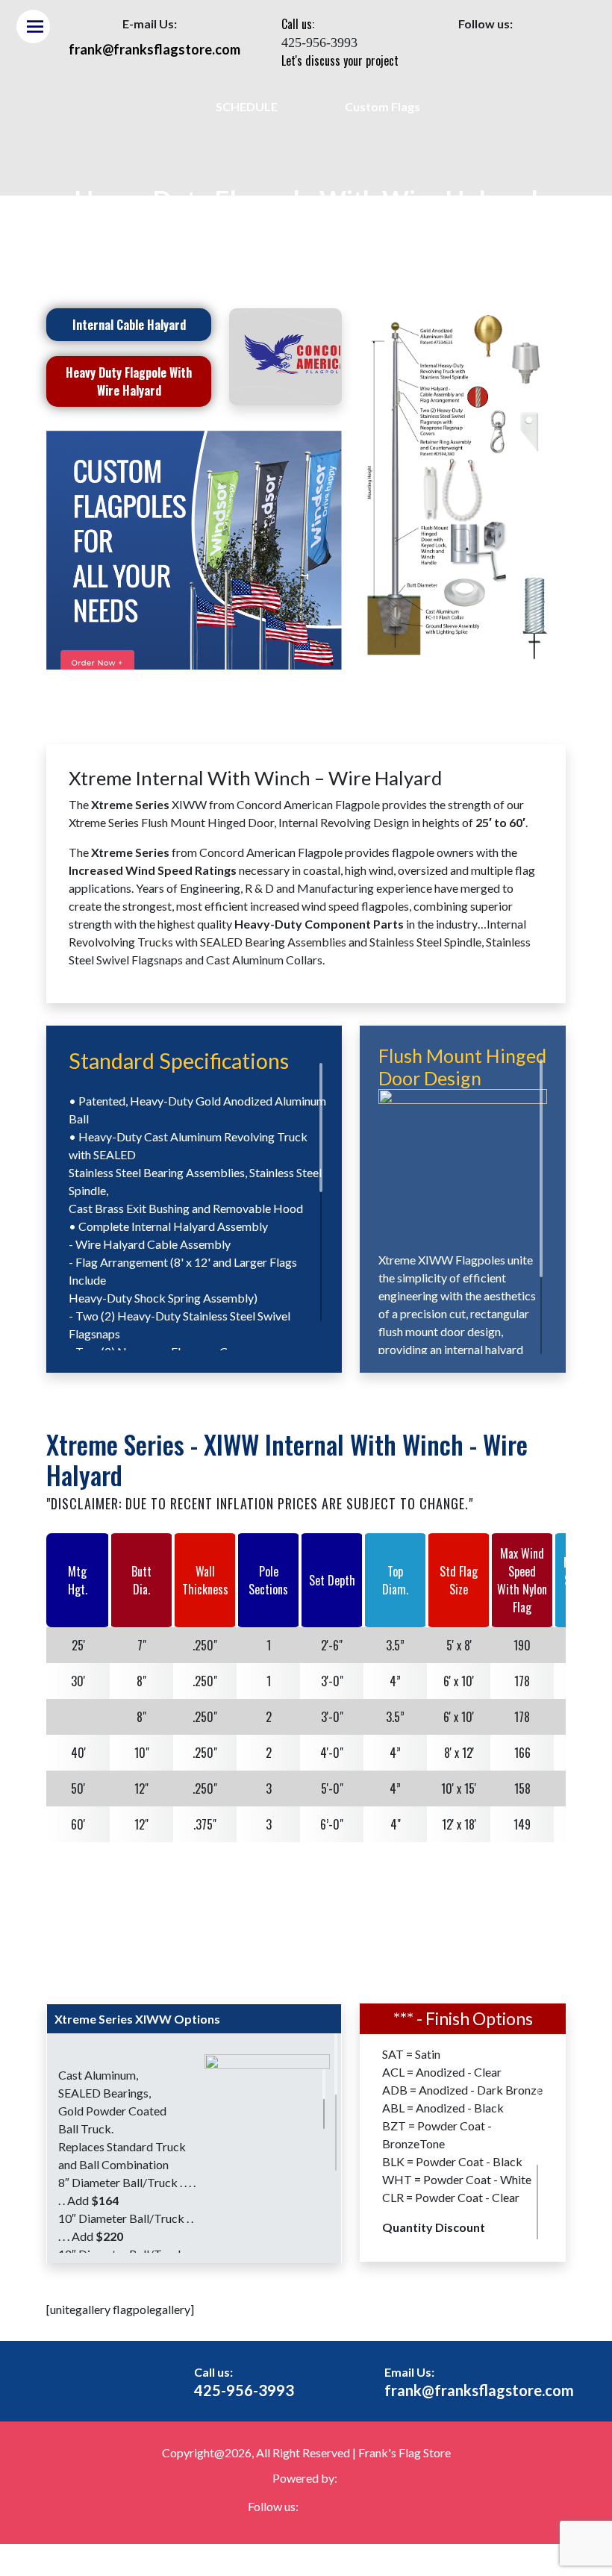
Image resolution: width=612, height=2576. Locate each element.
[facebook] (471, 54)
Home (176, 239)
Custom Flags (382, 106)
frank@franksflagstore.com (479, 2390)
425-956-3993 (244, 2390)
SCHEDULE (247, 106)
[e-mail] (500, 54)
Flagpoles (225, 239)
